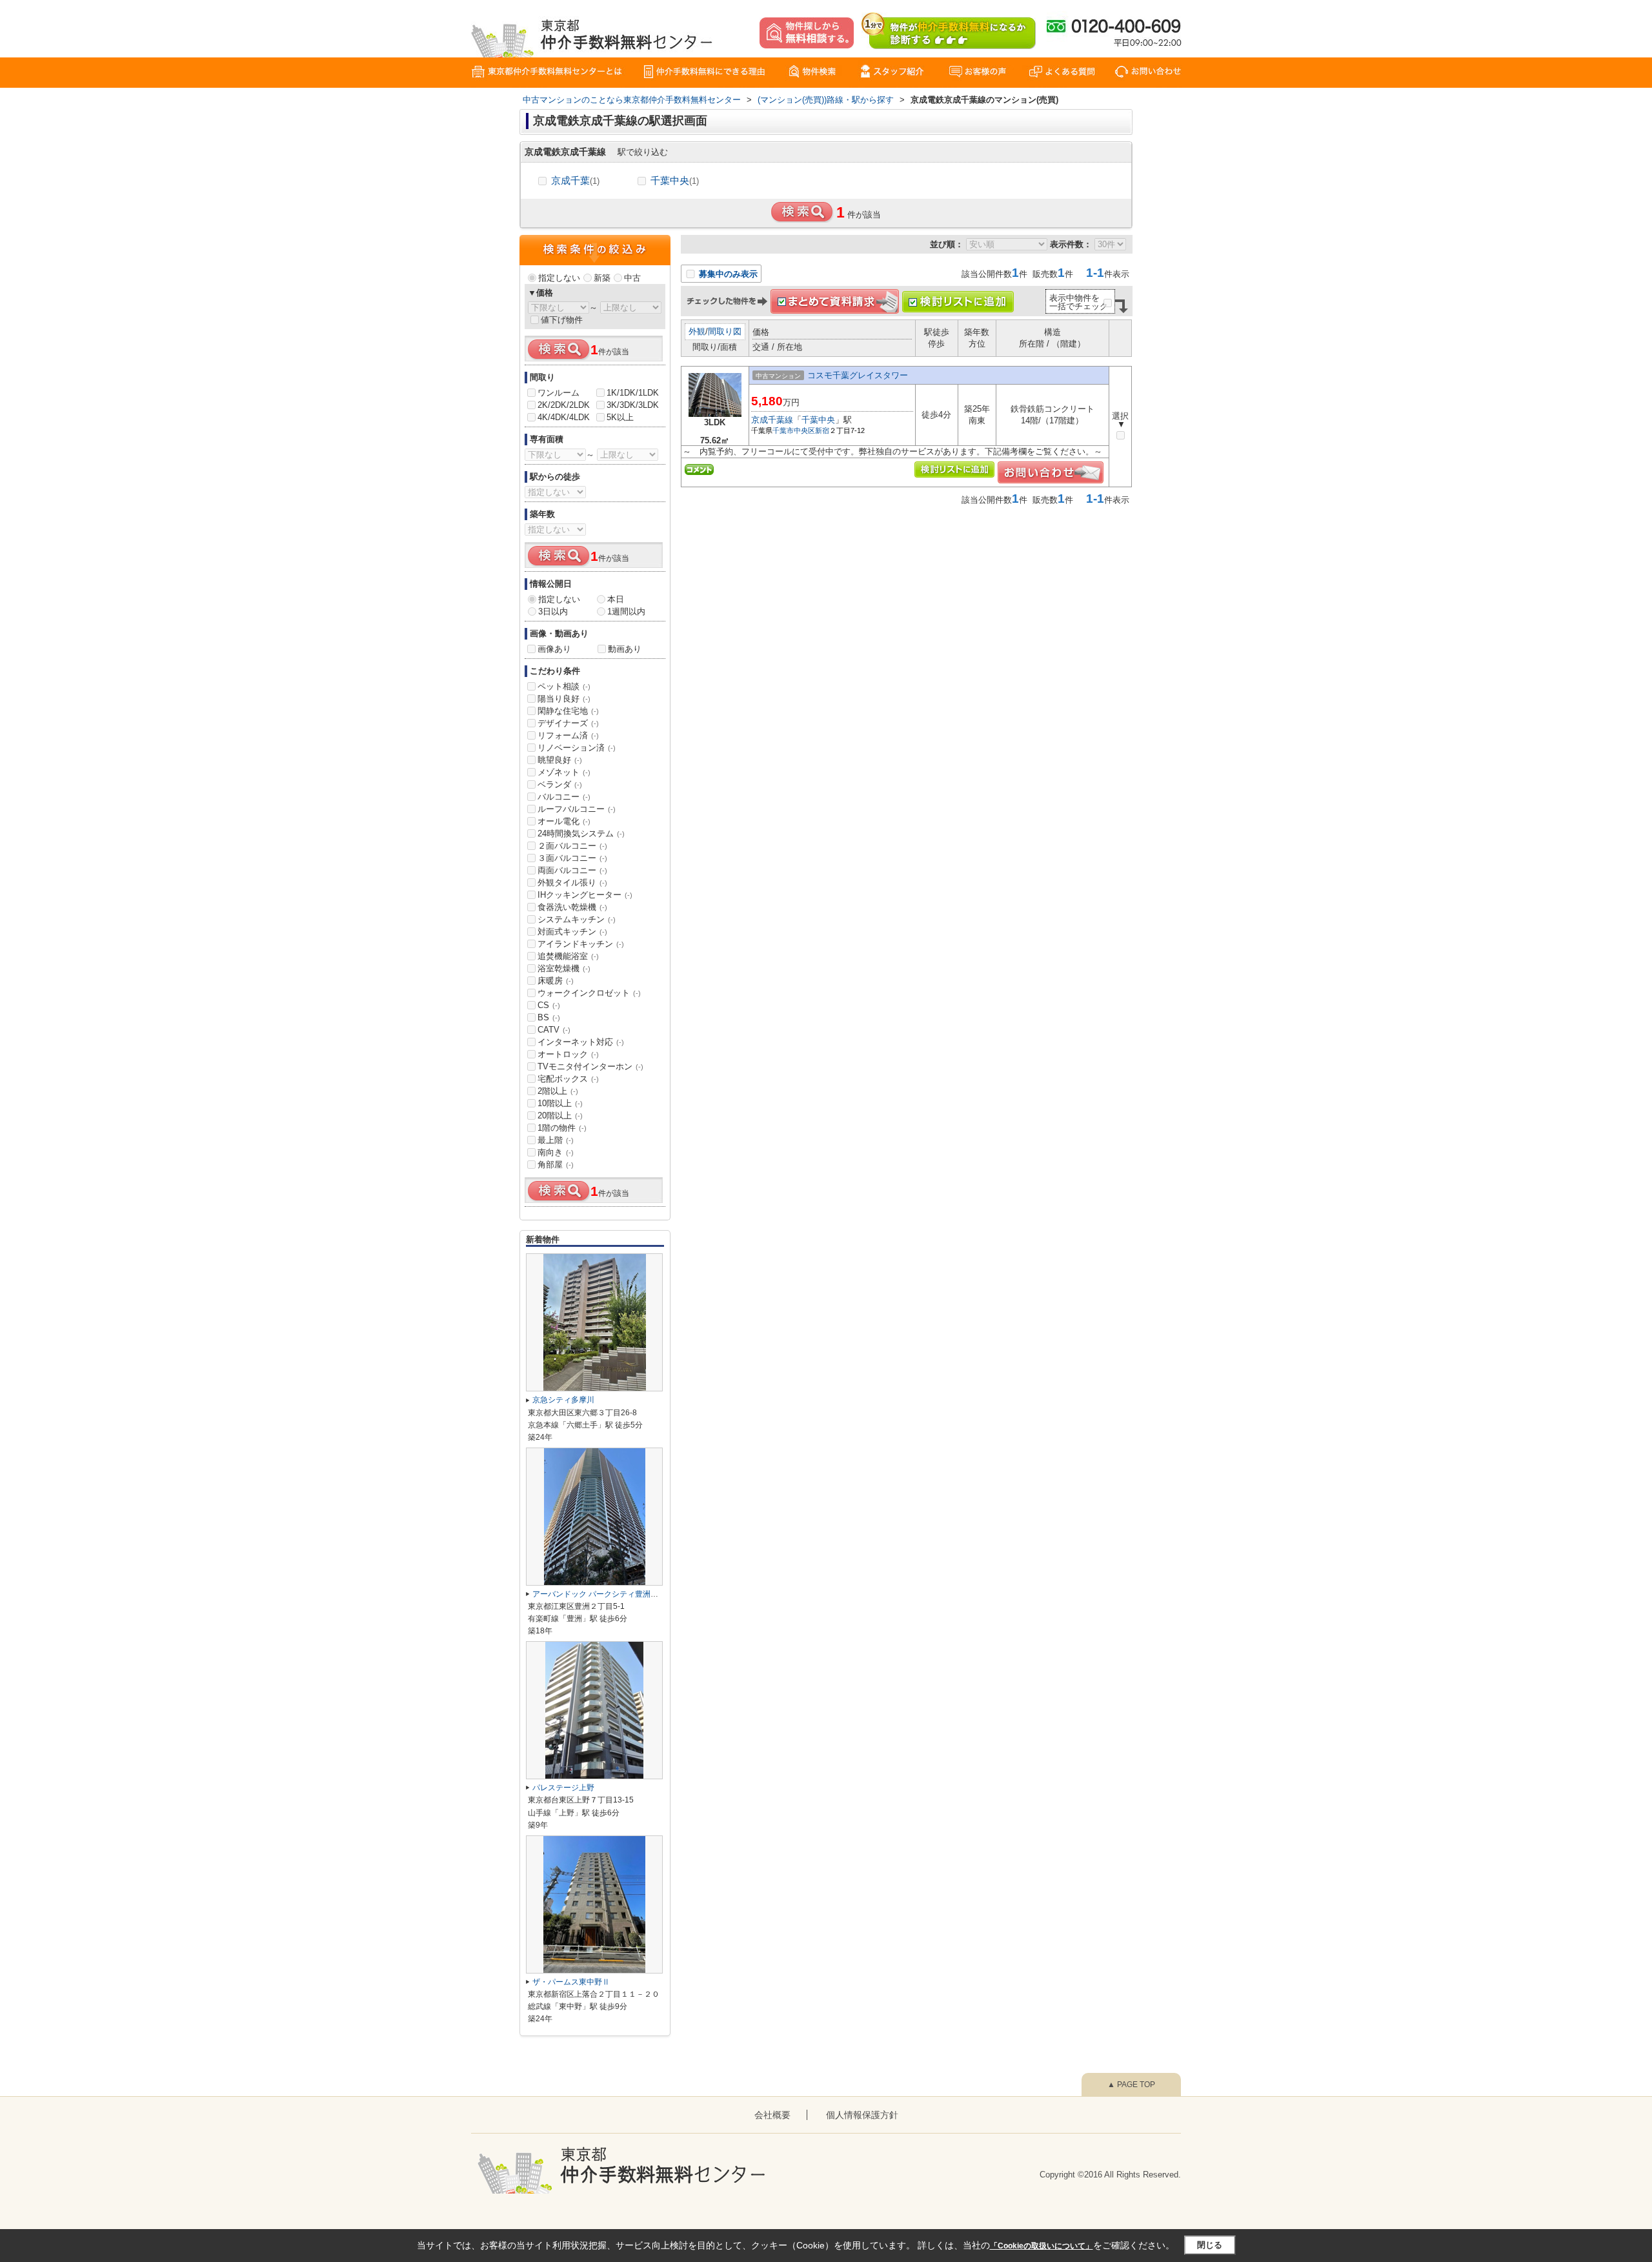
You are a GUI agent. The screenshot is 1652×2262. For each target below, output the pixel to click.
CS (549, 1005)
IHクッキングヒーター (585, 895)
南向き (556, 1152)
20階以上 (560, 1116)
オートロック (568, 1054)
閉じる (1210, 2245)
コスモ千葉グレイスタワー (858, 375)
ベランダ (560, 784)
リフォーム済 (568, 735)
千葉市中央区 (794, 430)
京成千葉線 (772, 420)
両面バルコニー (572, 870)
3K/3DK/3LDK (633, 405)
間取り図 (725, 331)
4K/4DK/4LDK (564, 417)
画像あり (554, 649)
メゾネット (564, 772)
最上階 (556, 1140)
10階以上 (560, 1103)
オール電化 (564, 821)
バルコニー (564, 797)
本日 (616, 599)
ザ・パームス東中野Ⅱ (571, 1982)
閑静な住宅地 (568, 711)
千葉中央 (675, 180)
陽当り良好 (564, 699)
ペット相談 (564, 686)
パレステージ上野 (563, 1788)
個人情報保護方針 (862, 2115)
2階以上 (558, 1091)
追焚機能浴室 (568, 956)
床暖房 (556, 981)
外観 (697, 331)
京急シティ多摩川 (563, 1400)
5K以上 (620, 417)
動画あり (625, 649)
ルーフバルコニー (577, 809)
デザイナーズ (568, 723)
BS (549, 1017)
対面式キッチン (572, 932)
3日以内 (553, 611)
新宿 (822, 430)
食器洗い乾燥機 (572, 907)
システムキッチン (577, 919)
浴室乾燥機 (564, 968)
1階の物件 (562, 1128)
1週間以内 (626, 611)
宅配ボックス (568, 1079)
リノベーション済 (577, 748)
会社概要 (772, 2115)
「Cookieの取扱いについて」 (1042, 2246)
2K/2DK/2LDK (564, 405)
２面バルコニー (572, 846)
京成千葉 (575, 180)
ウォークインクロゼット (589, 993)
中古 (632, 278)
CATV (554, 1030)
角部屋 (556, 1165)
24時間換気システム (581, 833)
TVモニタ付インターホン (590, 1066)
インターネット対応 (581, 1042)
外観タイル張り (572, 883)
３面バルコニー (572, 858)
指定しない (559, 278)
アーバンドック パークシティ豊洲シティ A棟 (610, 1594)
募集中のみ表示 (727, 274)
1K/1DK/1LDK (633, 393)
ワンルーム (559, 393)
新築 (602, 278)
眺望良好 (560, 760)
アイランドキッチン (581, 944)
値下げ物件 (562, 320)
